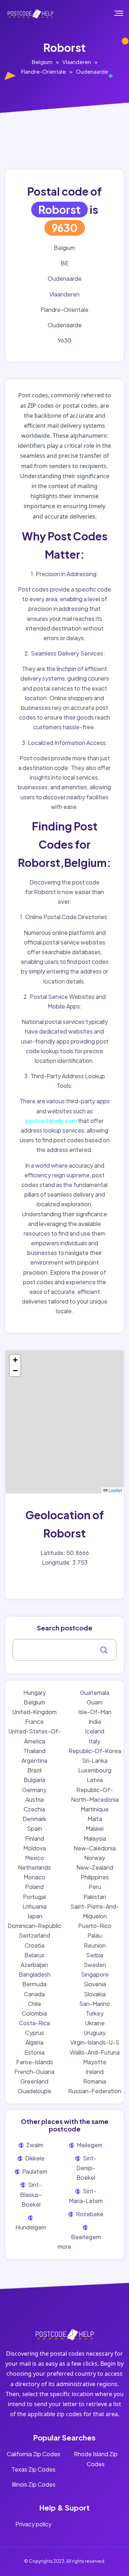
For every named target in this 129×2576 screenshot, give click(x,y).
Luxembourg (95, 1770)
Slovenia (95, 1984)
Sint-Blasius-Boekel (31, 2194)
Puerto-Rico (95, 1926)
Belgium (42, 62)
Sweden (95, 1965)
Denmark (34, 1819)
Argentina (34, 1760)
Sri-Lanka (95, 1760)
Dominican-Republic (34, 1926)
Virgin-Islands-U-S (95, 2042)
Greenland (34, 2081)
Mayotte (95, 2062)
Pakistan (95, 1897)
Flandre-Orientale (44, 71)
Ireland (95, 2072)
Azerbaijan (34, 1965)
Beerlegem (86, 2237)
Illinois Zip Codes (34, 2484)
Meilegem (89, 2145)
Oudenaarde (92, 71)
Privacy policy (34, 2524)
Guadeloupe (35, 2091)
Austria (35, 1799)
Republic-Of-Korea (95, 1751)
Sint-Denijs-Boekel (87, 2168)
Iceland (95, 1731)
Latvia (95, 1780)
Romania (95, 2081)
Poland (34, 1887)
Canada (34, 1994)
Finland (35, 1838)
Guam (95, 1702)
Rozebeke (89, 2214)
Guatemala (95, 1692)
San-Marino (95, 2004)
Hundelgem (31, 2227)
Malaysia (95, 1838)
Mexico (35, 1858)
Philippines (95, 1877)
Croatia (35, 1945)
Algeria (34, 2042)
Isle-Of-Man (95, 1712)
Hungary (35, 1692)
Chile (35, 2004)
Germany (34, 1790)
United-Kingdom (34, 1712)
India (95, 1721)
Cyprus (35, 2033)
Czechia (34, 1809)
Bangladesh (35, 1974)
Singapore (95, 1974)
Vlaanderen (77, 62)
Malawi (95, 1828)
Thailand (34, 1751)
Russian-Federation (95, 2091)
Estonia (34, 2052)
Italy (95, 1741)
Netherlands (34, 1867)
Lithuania (35, 1906)
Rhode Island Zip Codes (96, 2459)
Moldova (35, 1848)
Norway (95, 1858)
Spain (34, 1828)
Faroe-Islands (35, 2062)
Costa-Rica (34, 2023)
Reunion (95, 1945)
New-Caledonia (95, 1848)
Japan (35, 1916)
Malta (95, 1819)
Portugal (34, 1897)
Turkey (95, 2013)
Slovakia (95, 1994)
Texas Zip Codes (34, 2469)
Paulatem (34, 2171)
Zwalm (34, 2145)
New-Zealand (95, 1867)
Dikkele (34, 2158)
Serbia (95, 1955)
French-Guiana (34, 2072)
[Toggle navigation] (124, 13)
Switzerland (34, 1935)
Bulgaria (34, 1780)
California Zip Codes (34, 2454)
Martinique (95, 1809)
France (34, 1721)
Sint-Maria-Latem (86, 2196)
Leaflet (115, 1490)
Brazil (34, 1770)
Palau (95, 1935)
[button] (15, 1360)
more (64, 2246)
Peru (95, 1887)
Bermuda (34, 1984)
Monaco (34, 1877)
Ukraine (95, 2023)
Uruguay (95, 2033)
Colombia (34, 2013)
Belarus (34, 1955)
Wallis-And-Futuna (95, 2052)
